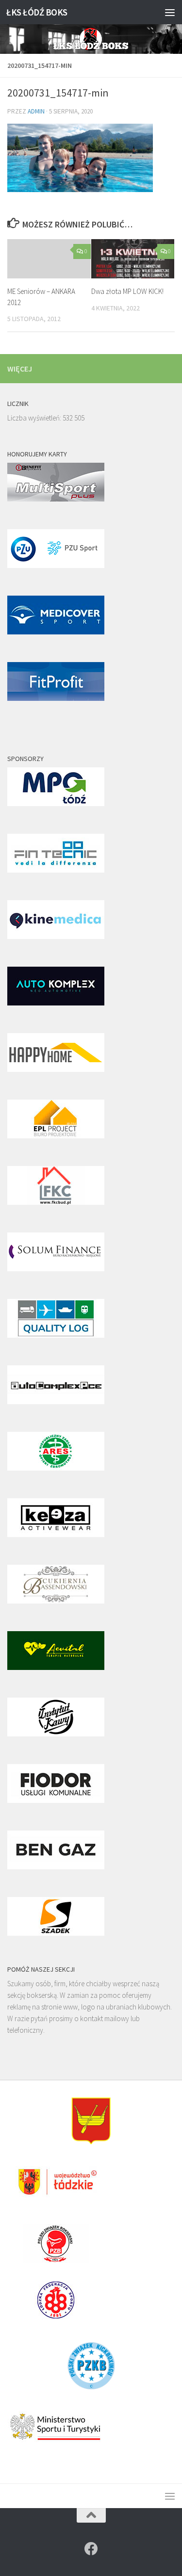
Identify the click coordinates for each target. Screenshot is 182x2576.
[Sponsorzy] (56, 803)
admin (36, 111)
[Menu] (170, 12)
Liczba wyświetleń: (35, 418)
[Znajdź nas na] (91, 2549)
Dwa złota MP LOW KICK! (127, 291)
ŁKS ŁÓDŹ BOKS (37, 12)
